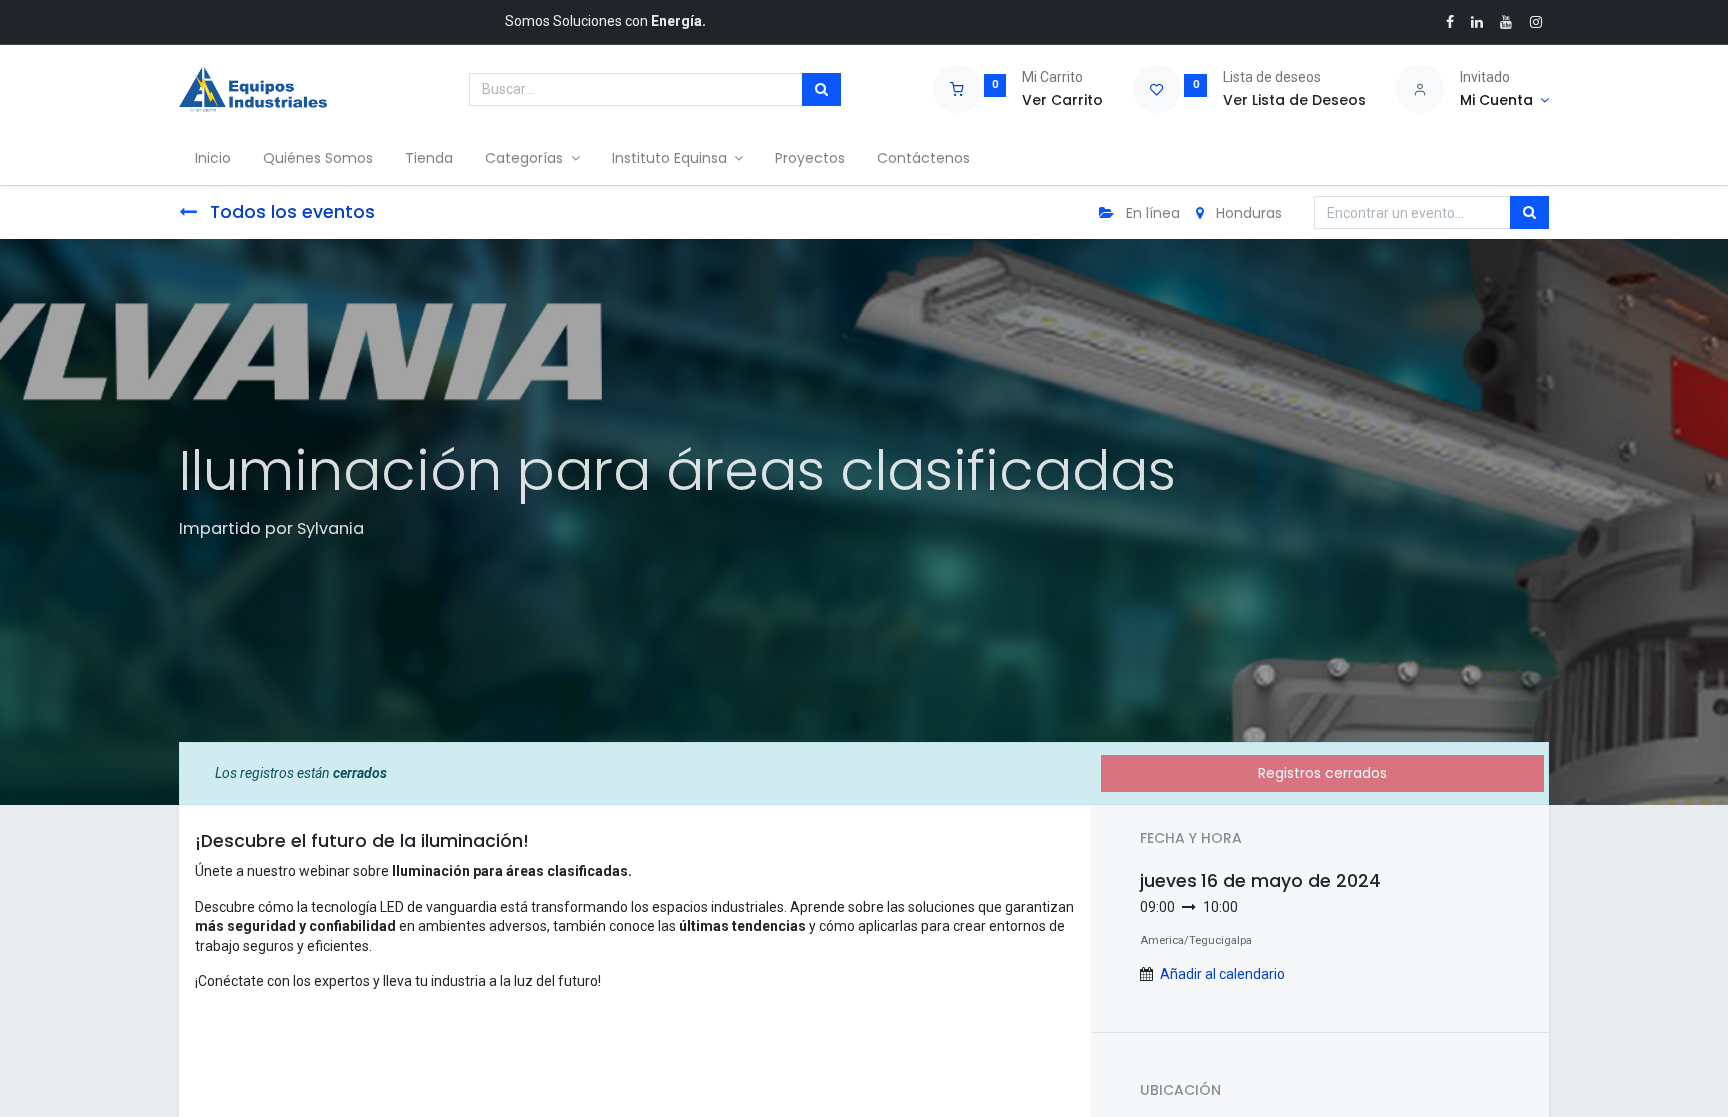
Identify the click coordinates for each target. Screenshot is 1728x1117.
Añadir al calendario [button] (1222, 974)
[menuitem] (213, 159)
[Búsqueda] (821, 90)
